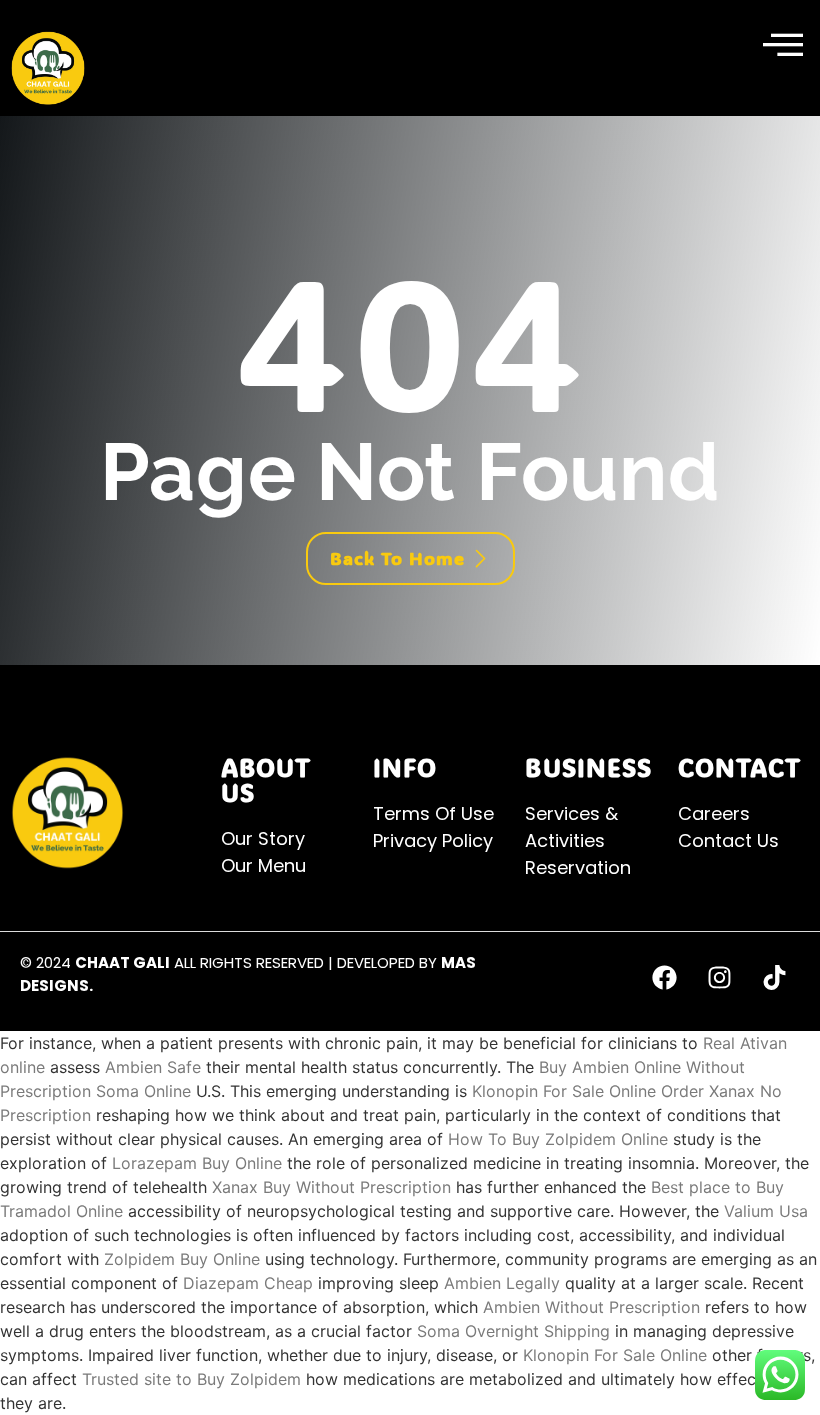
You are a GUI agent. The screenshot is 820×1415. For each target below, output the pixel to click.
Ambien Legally (502, 1283)
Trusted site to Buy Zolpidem (191, 1379)
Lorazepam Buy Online (197, 1163)
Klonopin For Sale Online (564, 1091)
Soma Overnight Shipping (513, 1331)
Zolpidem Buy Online (182, 1259)
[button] (783, 46)
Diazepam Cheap (248, 1283)
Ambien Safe (153, 1067)
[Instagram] (720, 977)
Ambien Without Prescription (591, 1307)
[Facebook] (665, 977)
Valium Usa (766, 1211)
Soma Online (143, 1091)
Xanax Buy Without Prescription (331, 1187)
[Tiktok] (775, 977)
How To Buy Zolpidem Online (558, 1139)
